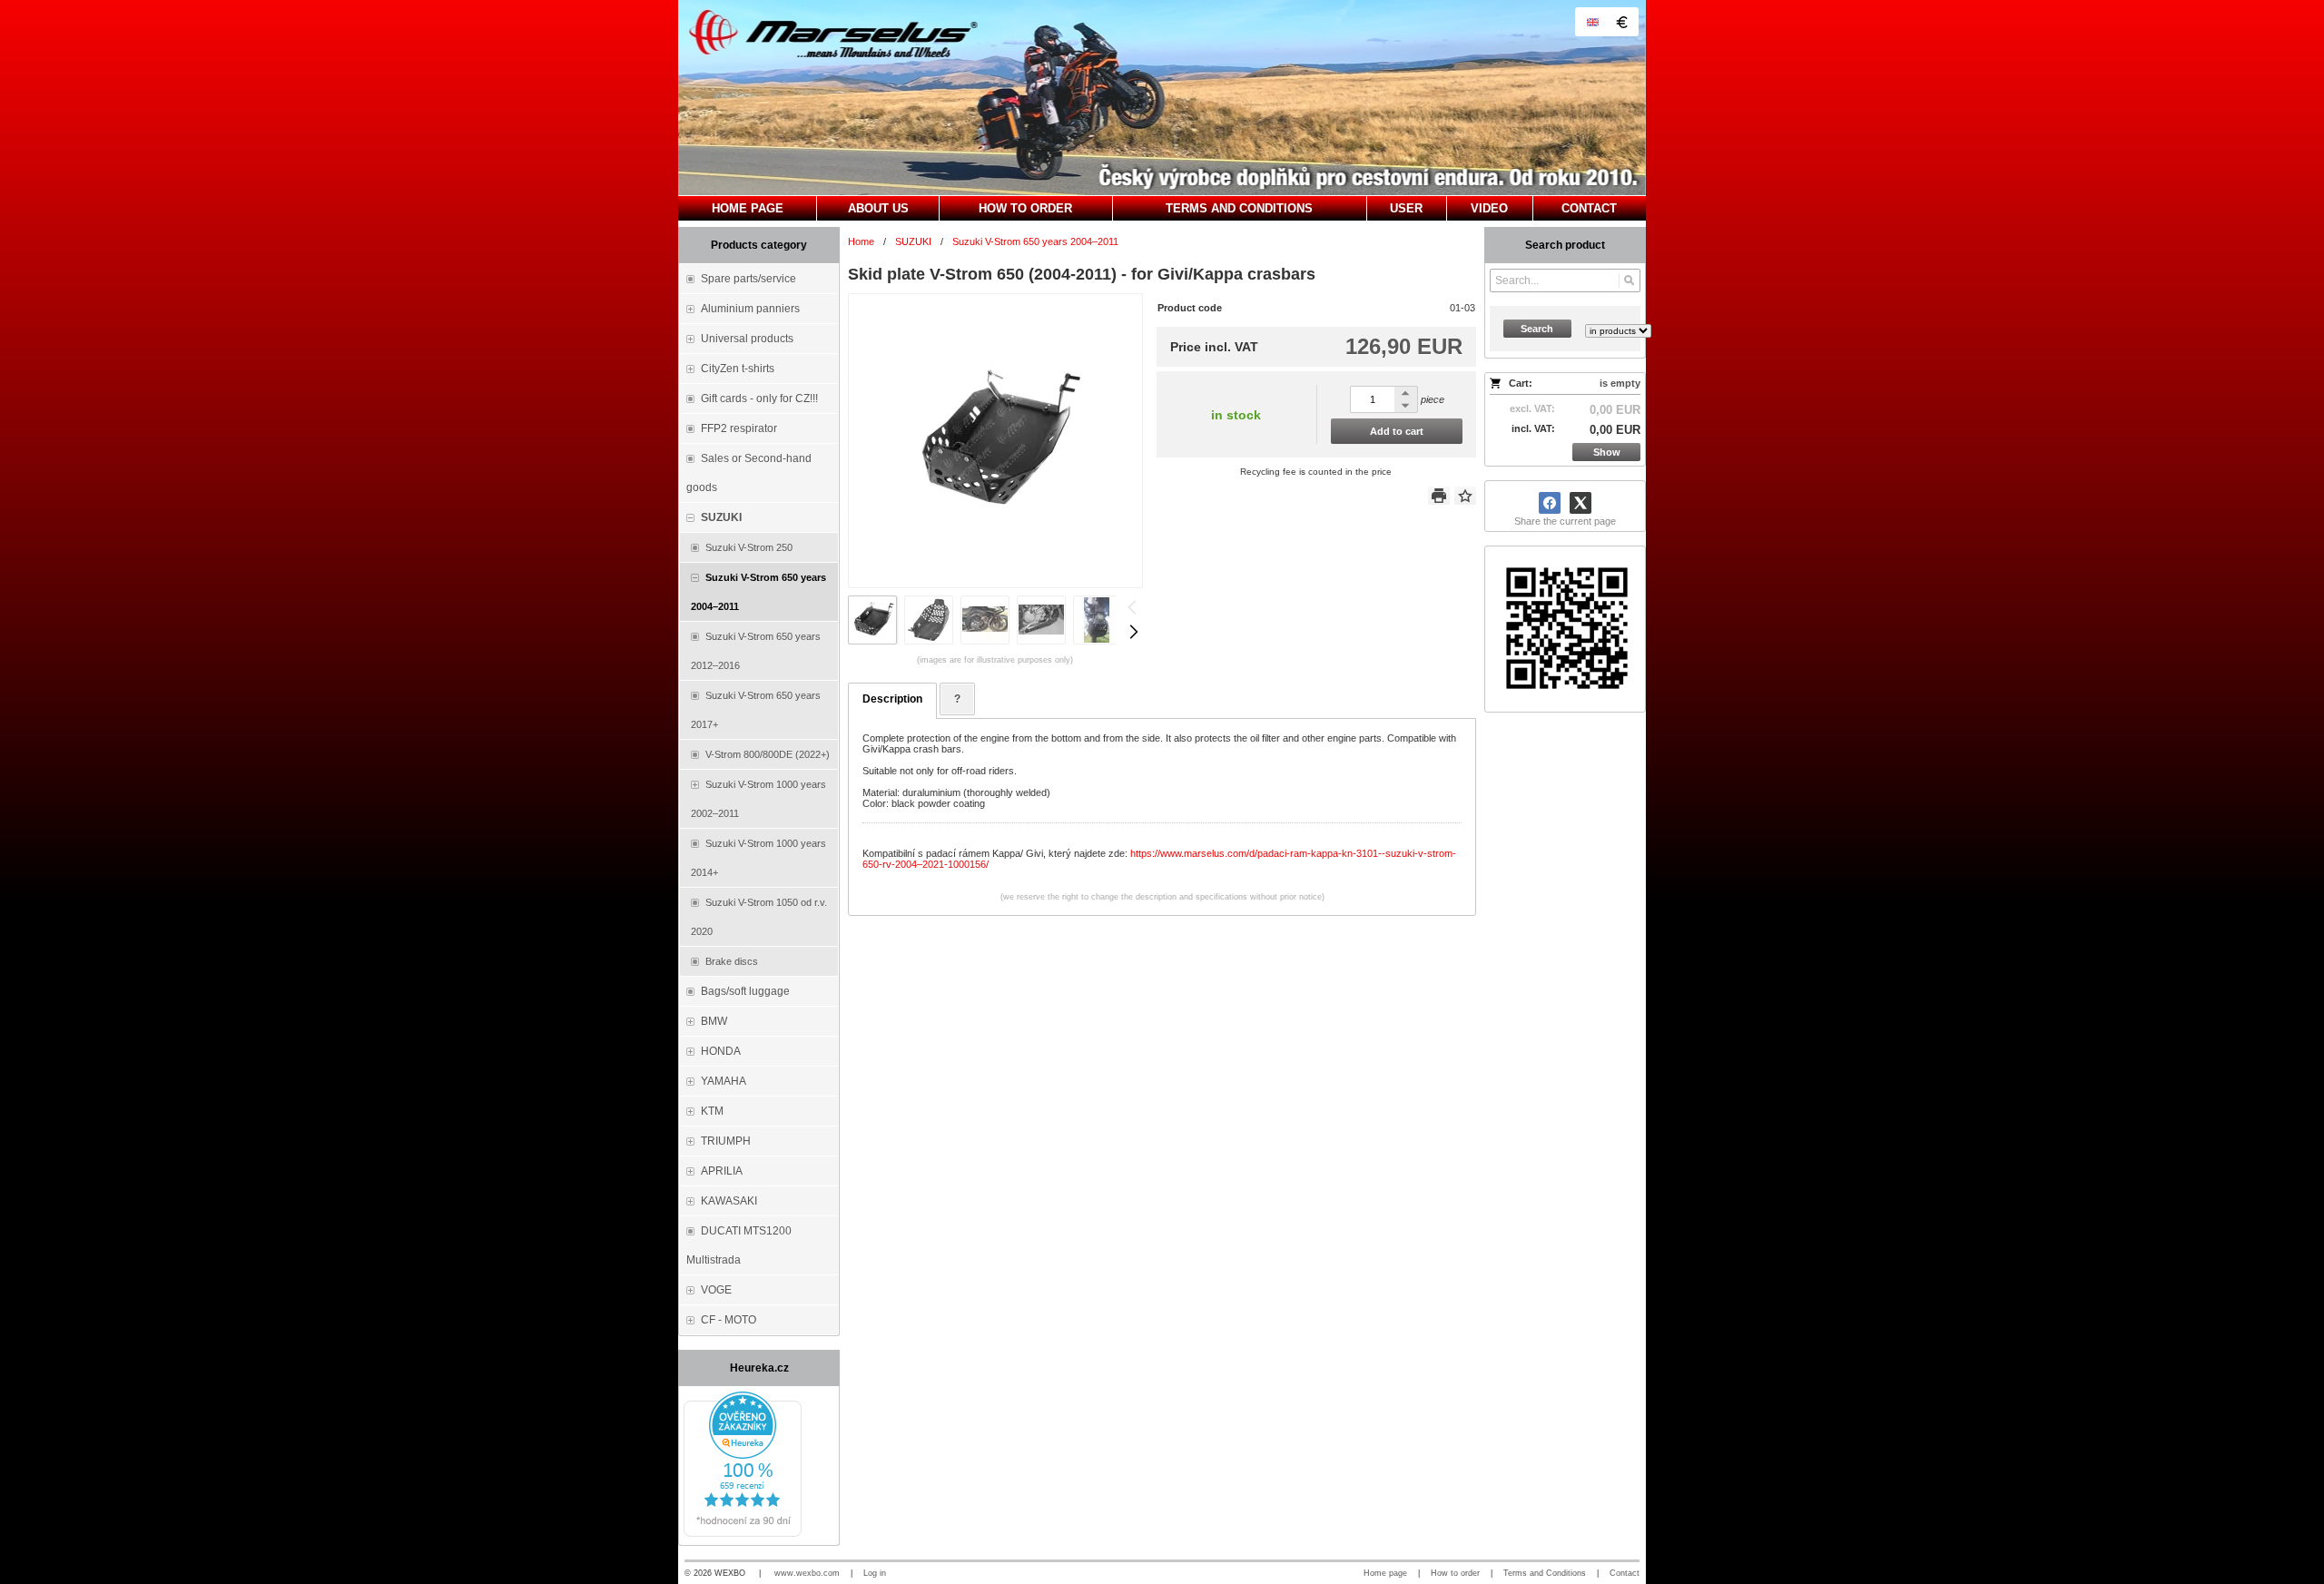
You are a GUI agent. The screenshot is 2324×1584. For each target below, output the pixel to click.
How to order (1455, 1573)
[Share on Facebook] (1550, 503)
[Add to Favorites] (1465, 496)
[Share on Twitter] (1581, 503)
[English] (1592, 22)
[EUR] (1621, 22)
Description (892, 699)
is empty (1620, 383)
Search (1537, 329)
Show (1607, 452)
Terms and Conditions (1545, 1573)
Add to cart (1397, 431)
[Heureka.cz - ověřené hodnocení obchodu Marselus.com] (743, 1533)
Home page (1385, 1573)
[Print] (1439, 496)
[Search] (1629, 280)
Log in (875, 1573)
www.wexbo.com (807, 1573)
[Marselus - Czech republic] (1162, 98)
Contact (1625, 1573)
